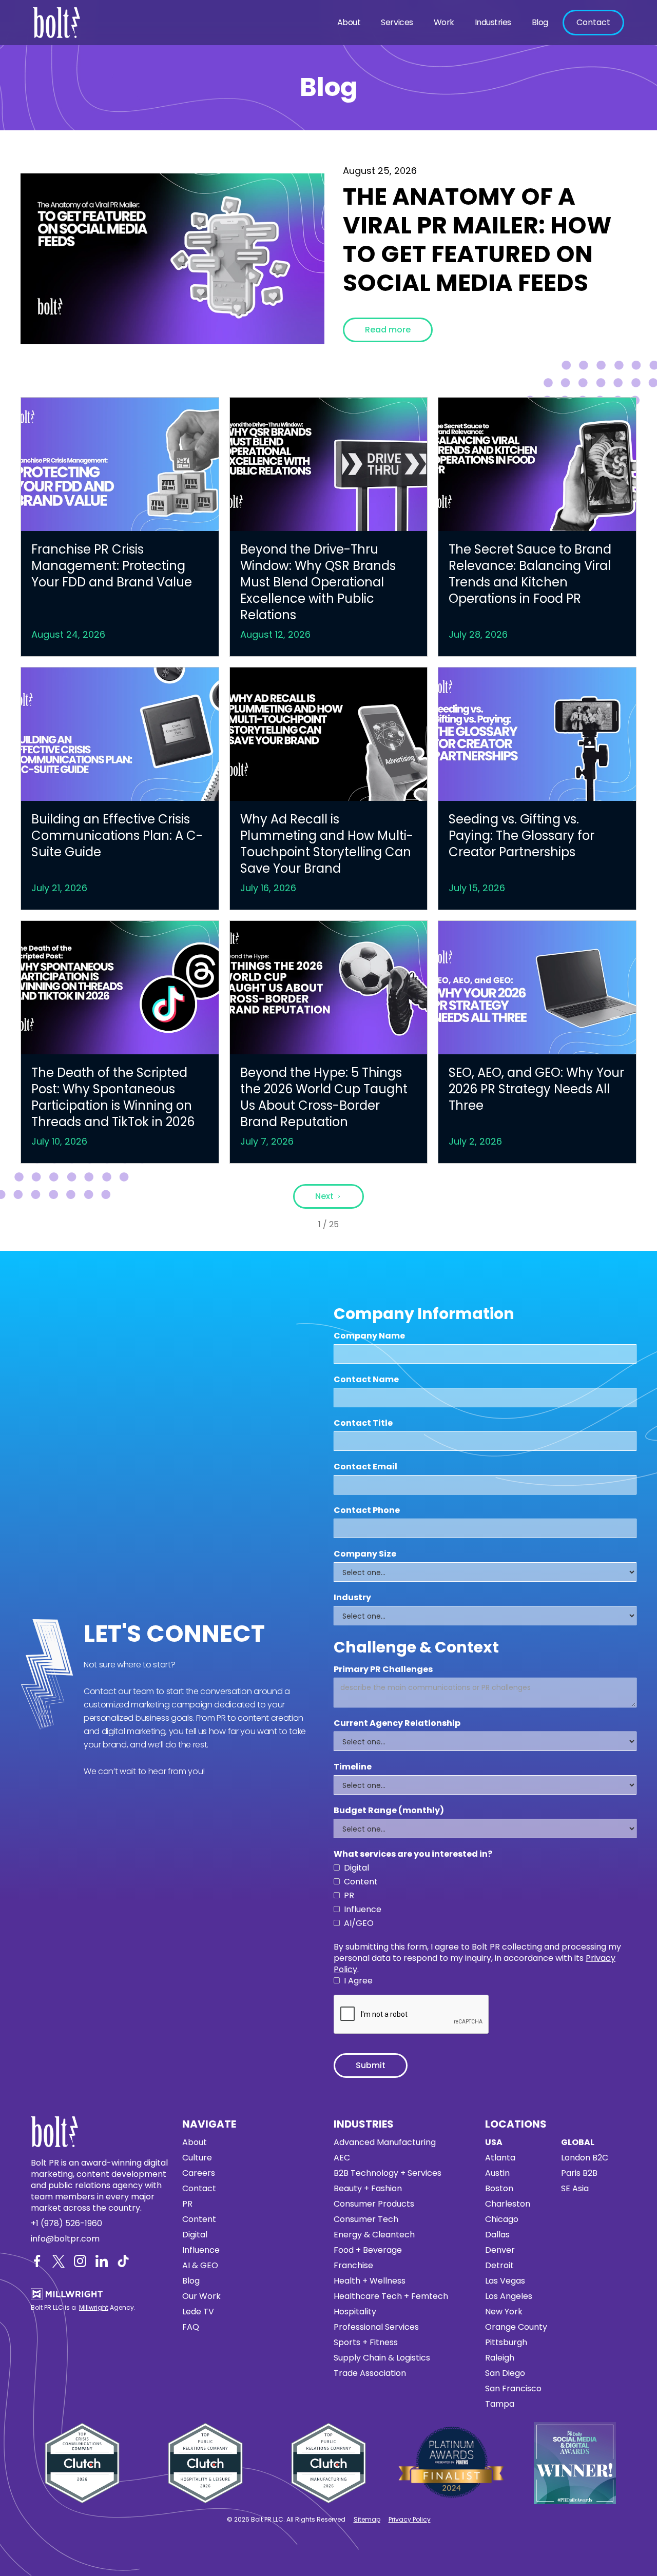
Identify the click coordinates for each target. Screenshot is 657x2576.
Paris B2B (579, 2173)
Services (397, 22)
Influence (201, 2250)
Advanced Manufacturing (385, 2142)
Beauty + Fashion (368, 2189)
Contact (593, 22)
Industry (352, 1598)
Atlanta (500, 2158)
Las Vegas (505, 2281)
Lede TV (198, 2312)
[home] (60, 23)
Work (444, 22)
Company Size (365, 1554)
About (349, 22)
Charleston (508, 2204)
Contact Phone (367, 1510)
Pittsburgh (506, 2343)
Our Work (201, 2296)
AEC (342, 2158)
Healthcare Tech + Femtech (391, 2296)
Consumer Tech (366, 2219)
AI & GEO (200, 2266)
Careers (199, 2173)
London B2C (585, 2158)
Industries (493, 22)
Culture (197, 2158)
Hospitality (355, 2312)
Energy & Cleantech (374, 2235)
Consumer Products (374, 2204)
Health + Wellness (370, 2281)
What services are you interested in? (413, 1854)
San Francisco (513, 2389)
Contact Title (363, 1423)
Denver (500, 2250)
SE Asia (575, 2189)
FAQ (191, 2327)
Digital (195, 2235)
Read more (388, 330)
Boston (499, 2189)
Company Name (369, 1336)
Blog (540, 22)
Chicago (502, 2219)
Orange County (516, 2327)
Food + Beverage (368, 2250)
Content (199, 2219)
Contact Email (365, 1467)
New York (504, 2312)
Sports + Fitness (366, 2343)
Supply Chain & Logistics (382, 2358)
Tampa (500, 2404)
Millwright (94, 2307)
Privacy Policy (410, 2519)
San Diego (505, 2373)
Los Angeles (509, 2296)
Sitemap (367, 2519)
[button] (349, 23)
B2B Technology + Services (388, 2173)
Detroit (499, 2266)
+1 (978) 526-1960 (66, 2224)
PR (187, 2204)
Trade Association (370, 2373)
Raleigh (500, 2358)
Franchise (353, 2266)
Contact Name (366, 1380)
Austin (497, 2173)
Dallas (497, 2235)
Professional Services (376, 2327)
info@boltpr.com (65, 2239)
